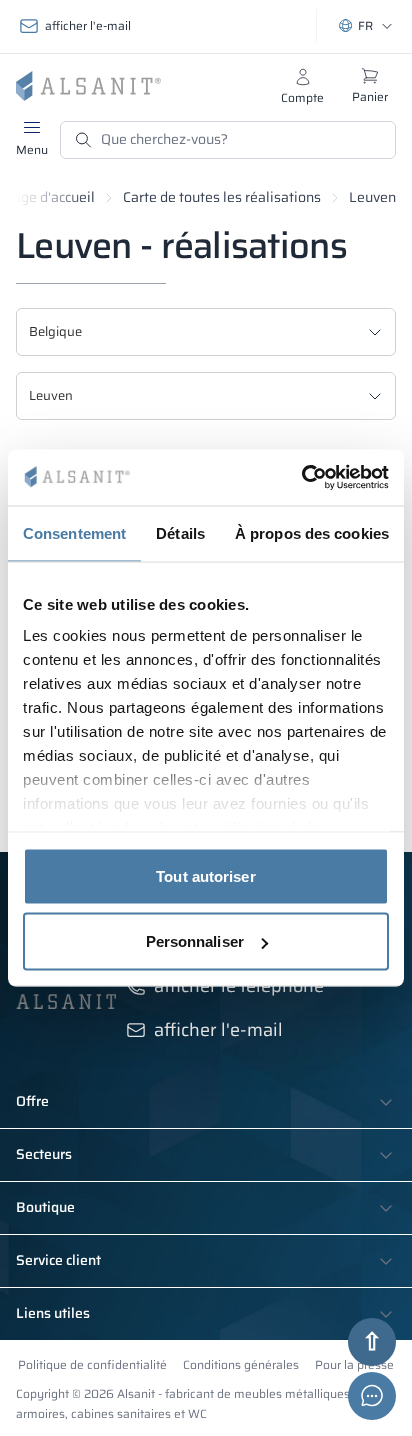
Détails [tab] (180, 532)
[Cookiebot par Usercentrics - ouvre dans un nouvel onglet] (301, 478)
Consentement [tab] (74, 532)
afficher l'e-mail (88, 25)
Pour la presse (354, 1364)
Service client (58, 1261)
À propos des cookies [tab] (312, 532)
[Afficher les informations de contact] (372, 1396)
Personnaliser (195, 941)
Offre (32, 1102)
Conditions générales (241, 1364)
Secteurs (44, 1155)
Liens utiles (53, 1314)
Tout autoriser (205, 875)
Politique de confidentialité (92, 1364)
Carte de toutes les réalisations (222, 197)
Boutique (45, 1208)
